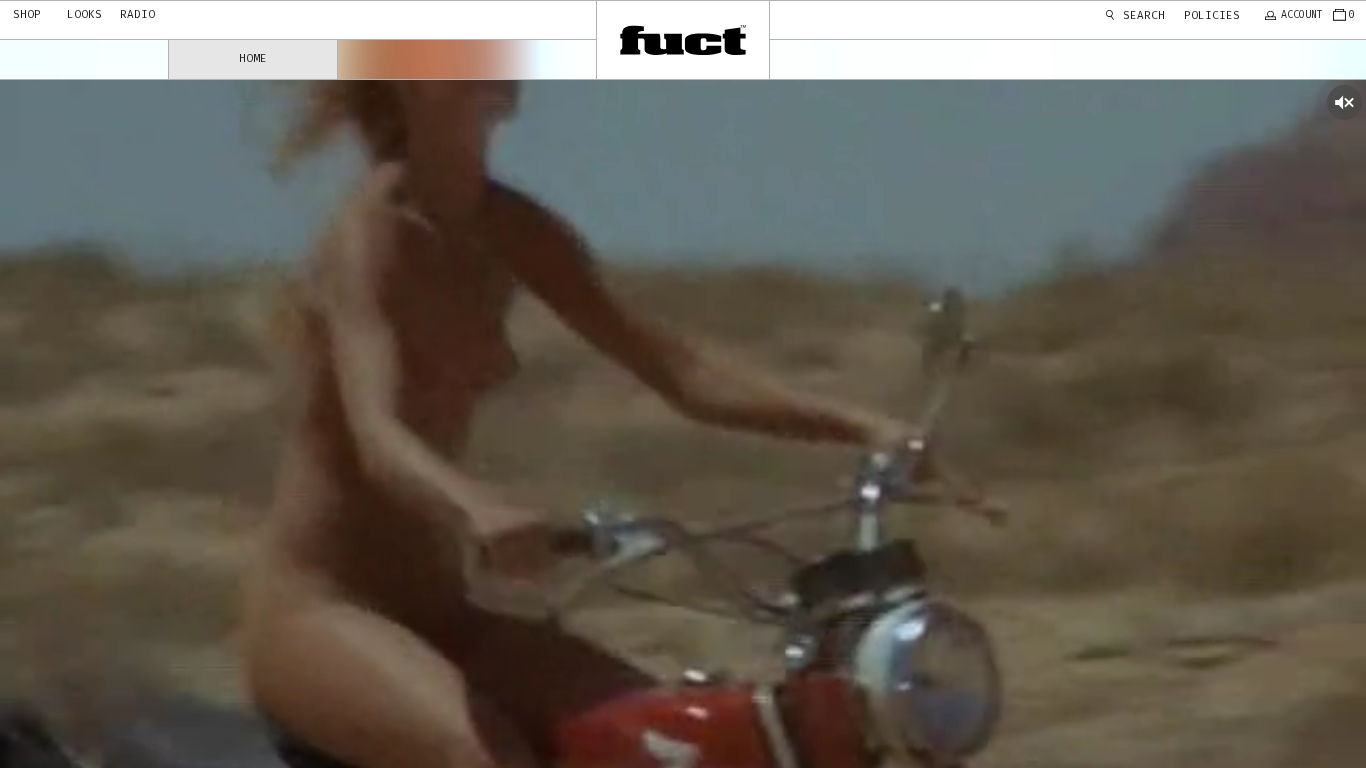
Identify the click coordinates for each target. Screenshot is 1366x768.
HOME (253, 58)
